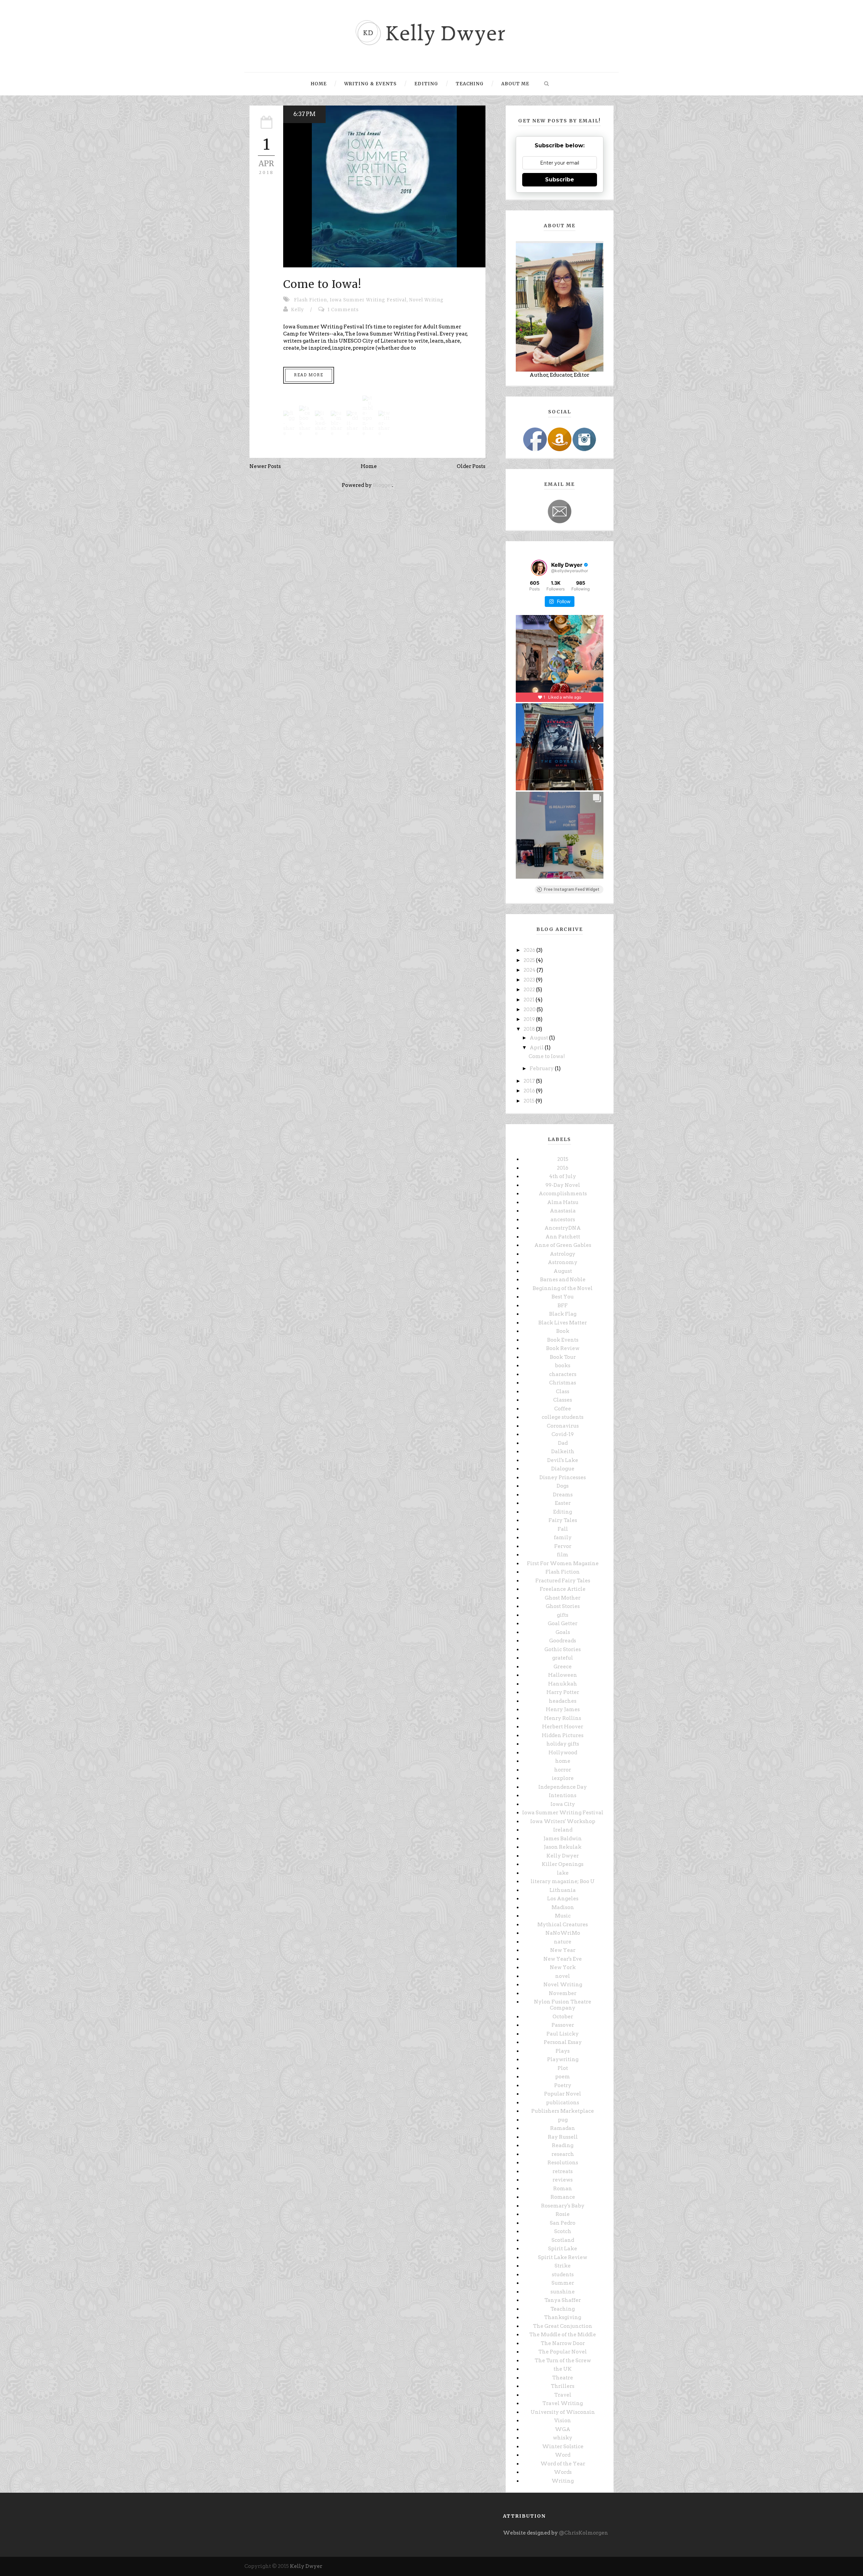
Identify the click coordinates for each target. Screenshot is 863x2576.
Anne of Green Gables (563, 1245)
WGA (563, 2429)
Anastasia (563, 1211)
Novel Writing (426, 300)
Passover (563, 2025)
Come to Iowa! (322, 284)
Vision (563, 2421)
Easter (563, 1503)
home (563, 1761)
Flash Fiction (310, 300)
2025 (530, 960)
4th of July (563, 1176)
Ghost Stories (563, 1606)
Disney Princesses (563, 1477)
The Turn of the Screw (563, 2361)
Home (319, 84)
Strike (563, 2266)
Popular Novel (563, 2094)
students (563, 2275)
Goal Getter (563, 1623)
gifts (563, 1615)
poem (563, 2077)
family (563, 1538)
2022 (530, 990)
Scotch (563, 2231)
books (563, 1366)
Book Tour (563, 1357)
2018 (530, 1029)
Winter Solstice (563, 2447)
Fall (563, 1529)
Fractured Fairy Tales (563, 1581)
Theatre (563, 2378)
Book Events (563, 1340)
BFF (563, 1306)
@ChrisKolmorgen (584, 2533)
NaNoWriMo (563, 1933)
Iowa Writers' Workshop (563, 1821)
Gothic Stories (563, 1649)
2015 (530, 1101)
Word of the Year (563, 2464)
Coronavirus (563, 1426)
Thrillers (563, 2386)
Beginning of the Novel (563, 1288)
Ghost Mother (563, 1598)
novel (563, 1976)
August (539, 1038)
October (563, 2017)
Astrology (563, 1254)
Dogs (563, 1486)
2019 (530, 1019)
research (563, 2154)
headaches (563, 1701)
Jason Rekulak (563, 1847)
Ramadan (563, 2128)
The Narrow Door (563, 2343)
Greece (563, 1667)
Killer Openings (563, 1864)
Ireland (563, 1830)
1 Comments (343, 310)
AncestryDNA (563, 1228)
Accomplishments (563, 1194)
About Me (515, 84)
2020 (530, 1009)
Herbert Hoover (563, 1727)
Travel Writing (563, 2403)
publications (563, 2103)
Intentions (563, 1795)
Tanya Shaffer (563, 2300)
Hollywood (563, 1753)
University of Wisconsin (563, 2412)
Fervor (563, 1546)
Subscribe (560, 180)
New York (563, 1967)
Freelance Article (563, 1589)
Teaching (470, 84)
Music (563, 1916)
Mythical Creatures (563, 1925)
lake (563, 1873)
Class (563, 1392)
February (542, 1069)
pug (563, 2120)
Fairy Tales (563, 1520)
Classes (563, 1400)
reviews (563, 2180)
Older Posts (471, 466)
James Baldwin (563, 1839)
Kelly (297, 310)
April (537, 1048)
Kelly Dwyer (563, 1856)
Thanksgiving (563, 2317)
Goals (563, 1632)
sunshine (563, 2292)
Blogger (383, 485)
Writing (563, 2481)
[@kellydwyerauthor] (539, 568)
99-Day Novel (563, 1185)
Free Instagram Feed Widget (572, 889)
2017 (530, 1081)
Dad (563, 1443)
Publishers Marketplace (563, 2111)
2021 (530, 1000)
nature (563, 1942)
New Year (563, 1950)
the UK (563, 2369)
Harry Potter (563, 1692)
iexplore (563, 1778)
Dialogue (563, 1469)
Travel (563, 2395)
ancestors (563, 1220)
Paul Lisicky (563, 2034)
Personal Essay (563, 2042)
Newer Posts (265, 466)
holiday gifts (563, 1744)
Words (563, 2472)
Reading (563, 2145)
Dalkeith (563, 1452)
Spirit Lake (563, 2249)
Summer (563, 2283)
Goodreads (563, 1641)
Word (563, 2455)
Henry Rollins (563, 1718)
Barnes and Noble (563, 1280)
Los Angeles (563, 1899)
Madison (563, 1907)
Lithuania (563, 1890)
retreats (563, 2171)
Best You (563, 1297)
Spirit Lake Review (563, 2257)
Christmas (563, 1383)
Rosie (563, 2214)
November (563, 1993)
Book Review (563, 1348)
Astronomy (563, 1262)
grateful (563, 1658)
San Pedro (563, 2223)
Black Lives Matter (563, 1323)
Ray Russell (563, 2137)
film (563, 1555)
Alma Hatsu (563, 1202)
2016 (530, 1091)
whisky (563, 2438)
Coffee (563, 1409)
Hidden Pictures (563, 1735)
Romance (563, 2197)
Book (563, 1331)
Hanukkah (563, 1684)
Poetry (563, 2085)
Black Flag (563, 1314)
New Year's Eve (563, 1959)
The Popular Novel (563, 2352)
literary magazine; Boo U (563, 1881)
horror (563, 1770)
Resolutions (563, 2163)
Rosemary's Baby (563, 2206)
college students (563, 1417)
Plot (563, 2068)
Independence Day (563, 1787)
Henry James (563, 1709)
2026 (530, 950)
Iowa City (563, 1804)
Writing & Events (370, 84)
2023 (530, 980)
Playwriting (563, 2059)
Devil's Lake (563, 1460)
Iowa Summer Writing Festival (368, 300)
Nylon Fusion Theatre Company (563, 2005)
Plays (563, 2051)
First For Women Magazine (563, 1563)
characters (563, 1374)
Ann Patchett (563, 1237)
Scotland (563, 2240)
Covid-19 (563, 1434)
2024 (530, 970)
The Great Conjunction (563, 2326)
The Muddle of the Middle (563, 2335)
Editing (426, 84)
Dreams (563, 1495)
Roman (563, 2189)
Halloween (563, 1675)
